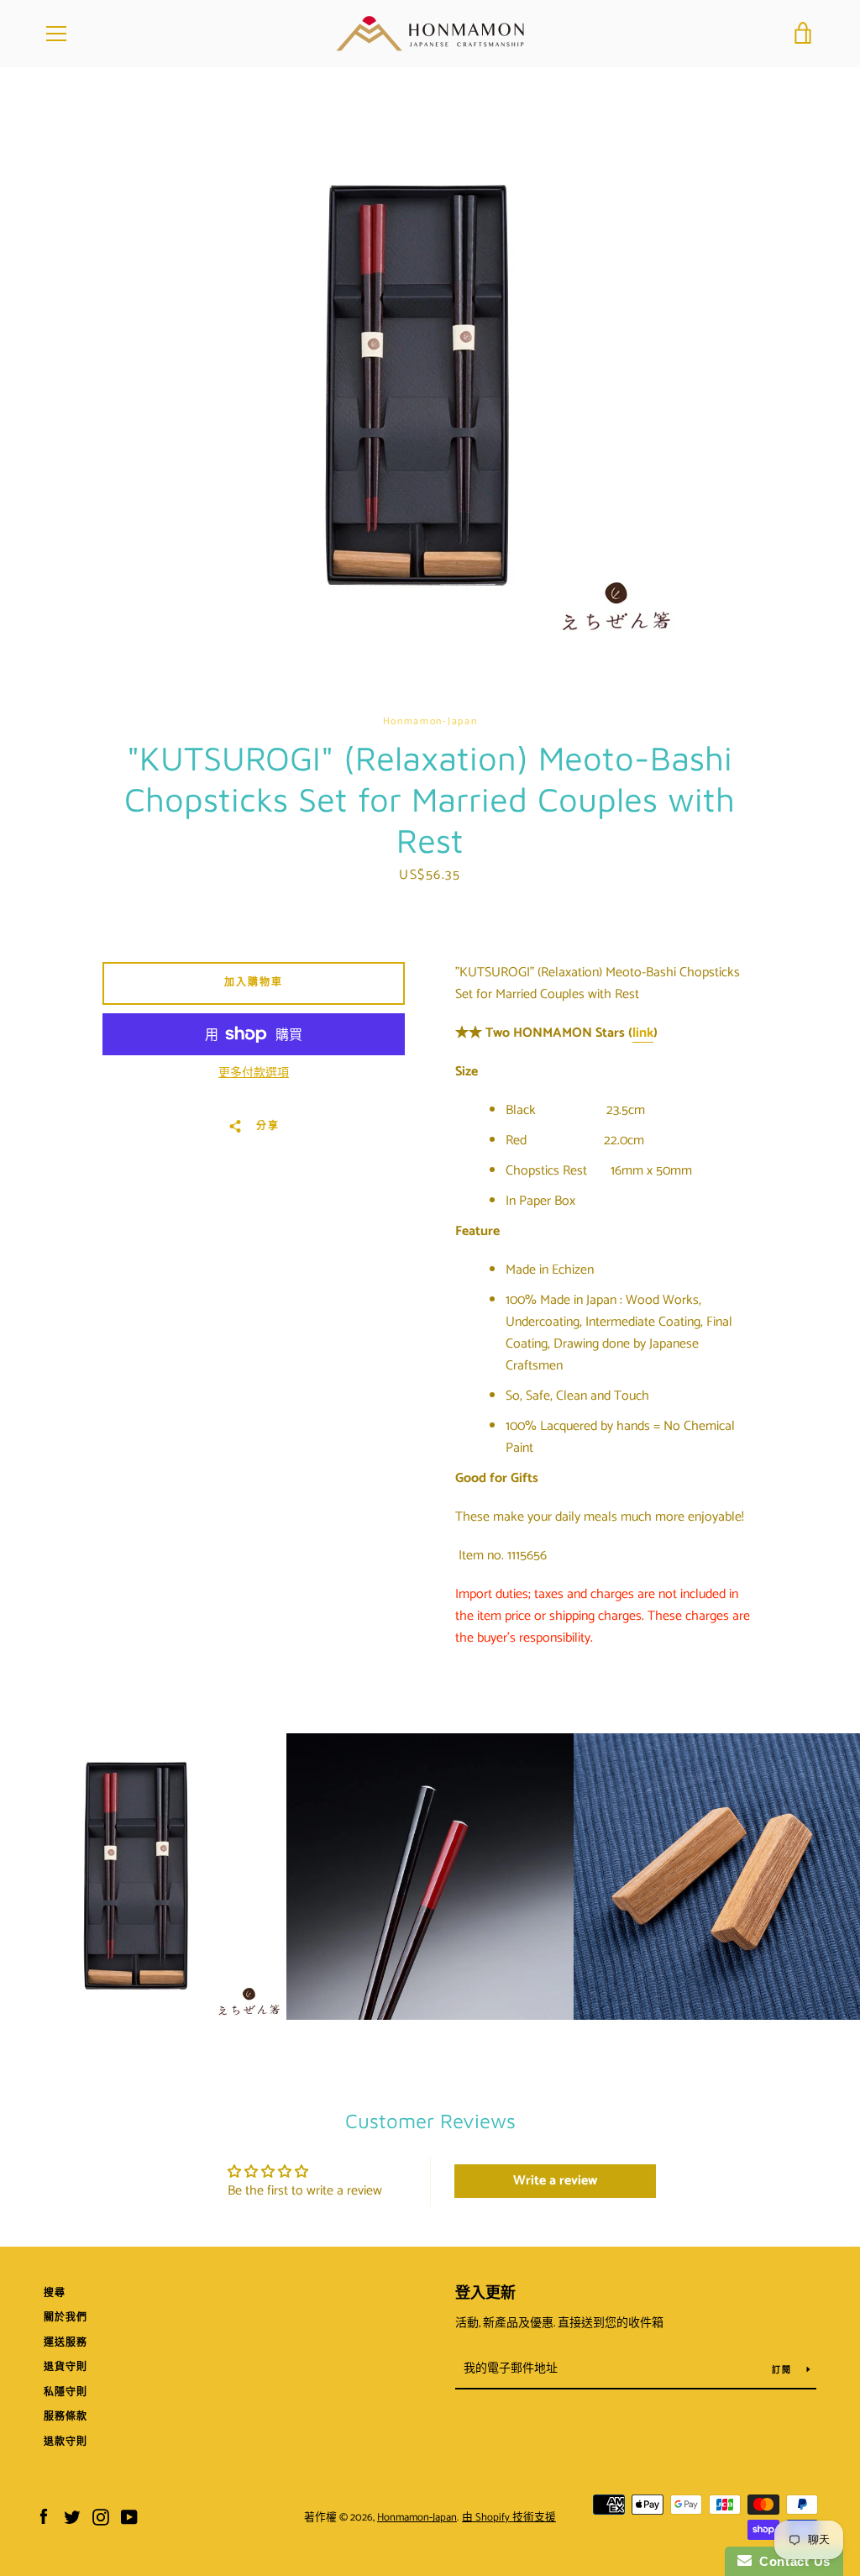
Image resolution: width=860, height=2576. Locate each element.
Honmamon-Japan (417, 2518)
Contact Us (791, 2561)
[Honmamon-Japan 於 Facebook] (44, 2517)
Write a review (555, 2181)
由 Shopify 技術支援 (509, 2518)
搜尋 (55, 2293)
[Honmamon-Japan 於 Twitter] (72, 2517)
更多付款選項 (254, 1074)
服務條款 (66, 2417)
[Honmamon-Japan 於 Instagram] (101, 2517)
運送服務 (66, 2343)
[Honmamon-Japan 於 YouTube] (129, 2517)
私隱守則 (66, 2392)
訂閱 (783, 2370)
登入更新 (485, 2294)
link (643, 1033)
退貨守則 (66, 2367)
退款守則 (66, 2442)
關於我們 (66, 2318)
